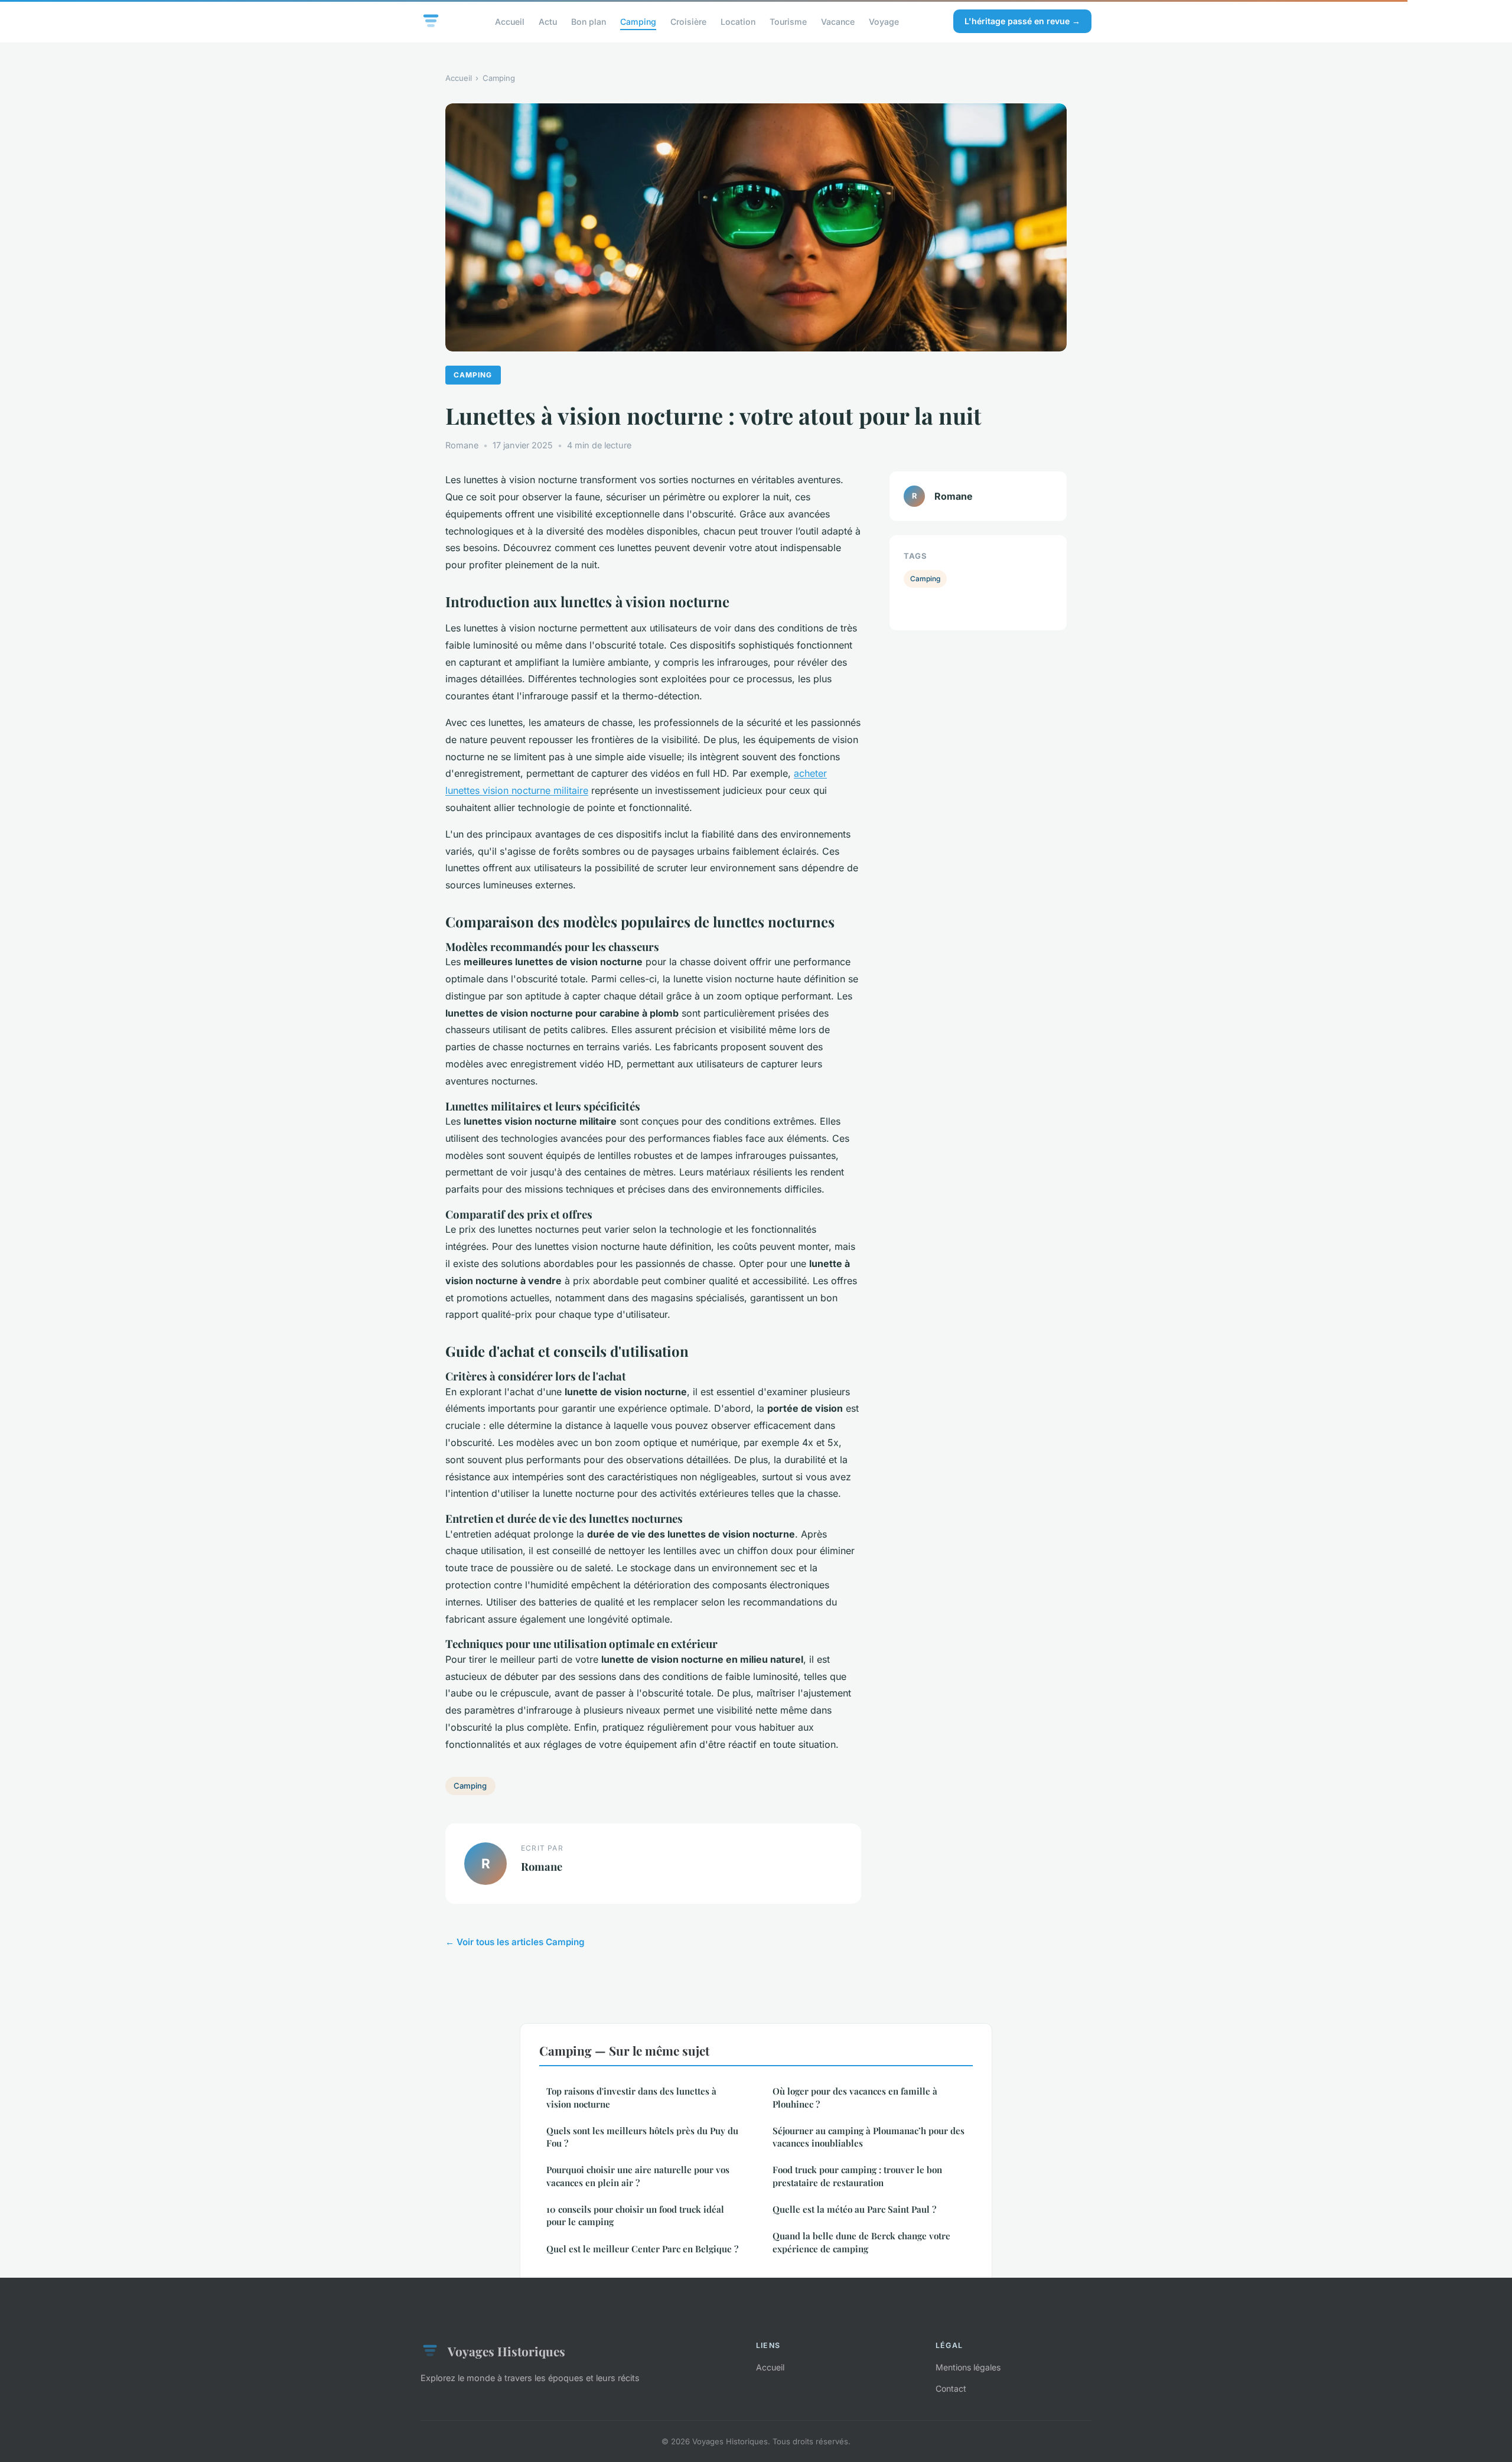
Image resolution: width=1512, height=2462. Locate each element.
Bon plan (589, 21)
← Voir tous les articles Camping (515, 1942)
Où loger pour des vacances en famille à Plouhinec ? (855, 2097)
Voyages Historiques (506, 2351)
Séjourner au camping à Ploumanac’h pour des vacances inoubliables (869, 2137)
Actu (548, 21)
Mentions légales (968, 2367)
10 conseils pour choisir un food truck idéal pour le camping (635, 2215)
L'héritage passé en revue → (1022, 21)
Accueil (510, 21)
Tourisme (788, 21)
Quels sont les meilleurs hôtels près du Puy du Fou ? (642, 2137)
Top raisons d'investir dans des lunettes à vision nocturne (631, 2097)
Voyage (884, 21)
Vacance (838, 21)
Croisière (688, 21)
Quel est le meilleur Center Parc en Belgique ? (642, 2249)
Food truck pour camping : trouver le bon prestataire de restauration (857, 2176)
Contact (951, 2388)
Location (738, 21)
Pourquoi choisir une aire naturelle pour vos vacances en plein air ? (638, 2176)
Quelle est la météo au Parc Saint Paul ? (854, 2209)
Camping (638, 21)
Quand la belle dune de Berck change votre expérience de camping (861, 2242)
